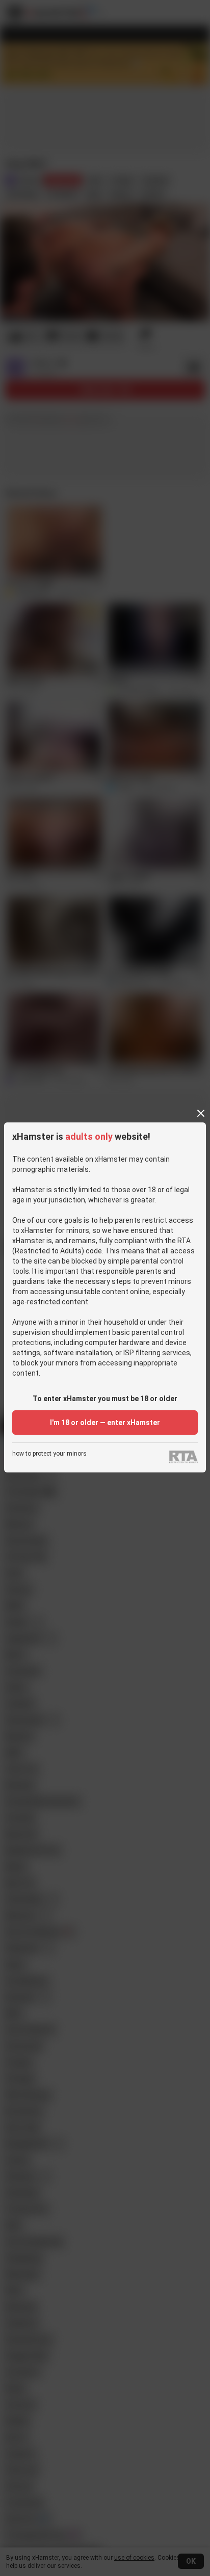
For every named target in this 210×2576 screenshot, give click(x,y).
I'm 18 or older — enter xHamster (105, 1423)
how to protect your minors (49, 1454)
